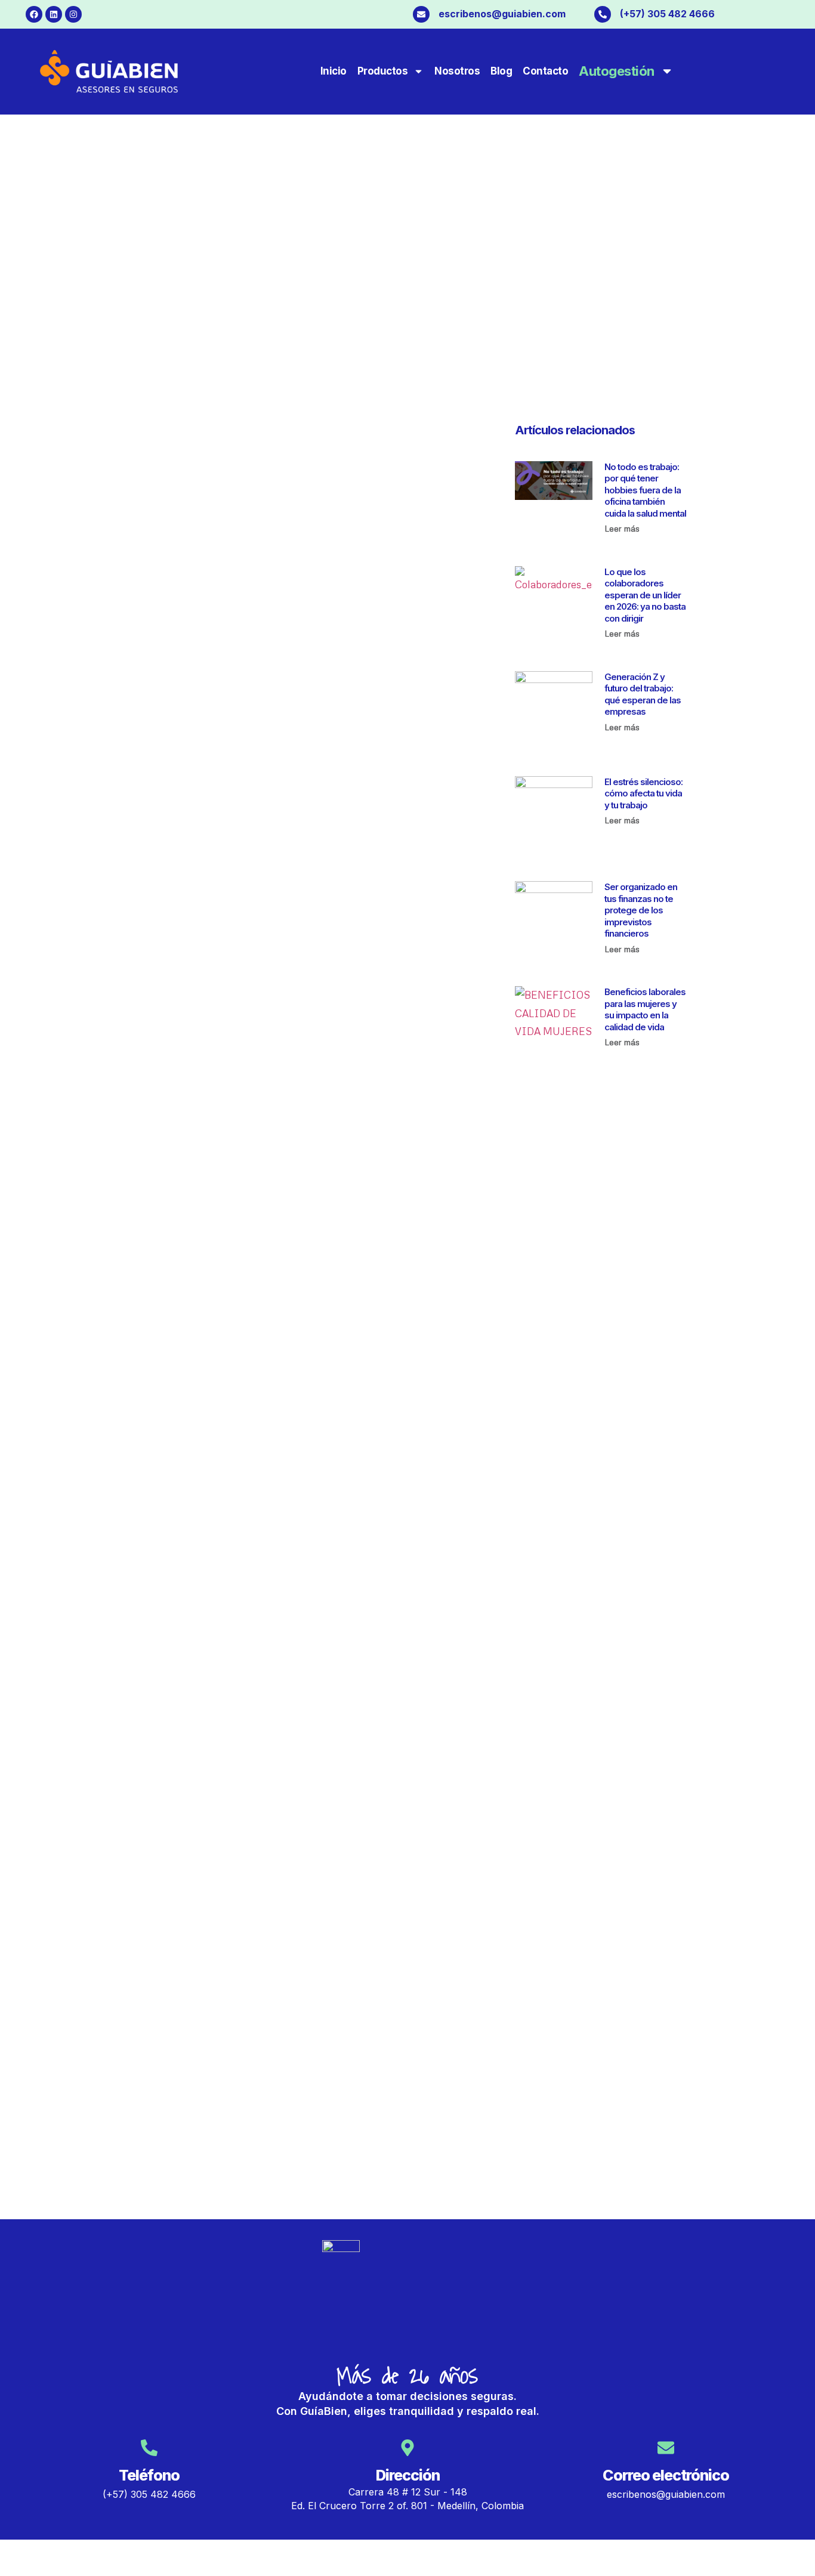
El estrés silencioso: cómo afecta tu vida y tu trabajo (643, 793)
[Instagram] (73, 14)
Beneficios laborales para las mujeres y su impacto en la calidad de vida (645, 1009)
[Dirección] (407, 2448)
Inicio (334, 71)
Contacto (545, 71)
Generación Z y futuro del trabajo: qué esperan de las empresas (643, 694)
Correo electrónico (666, 2475)
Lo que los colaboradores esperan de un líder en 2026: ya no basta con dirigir (645, 595)
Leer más (622, 528)
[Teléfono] (149, 2448)
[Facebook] (34, 14)
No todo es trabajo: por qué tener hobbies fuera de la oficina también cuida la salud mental (645, 490)
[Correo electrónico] (666, 2448)
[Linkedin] (54, 14)
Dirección (408, 2475)
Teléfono (149, 2475)
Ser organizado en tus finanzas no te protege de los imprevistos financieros (641, 910)
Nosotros (457, 71)
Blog (501, 71)
